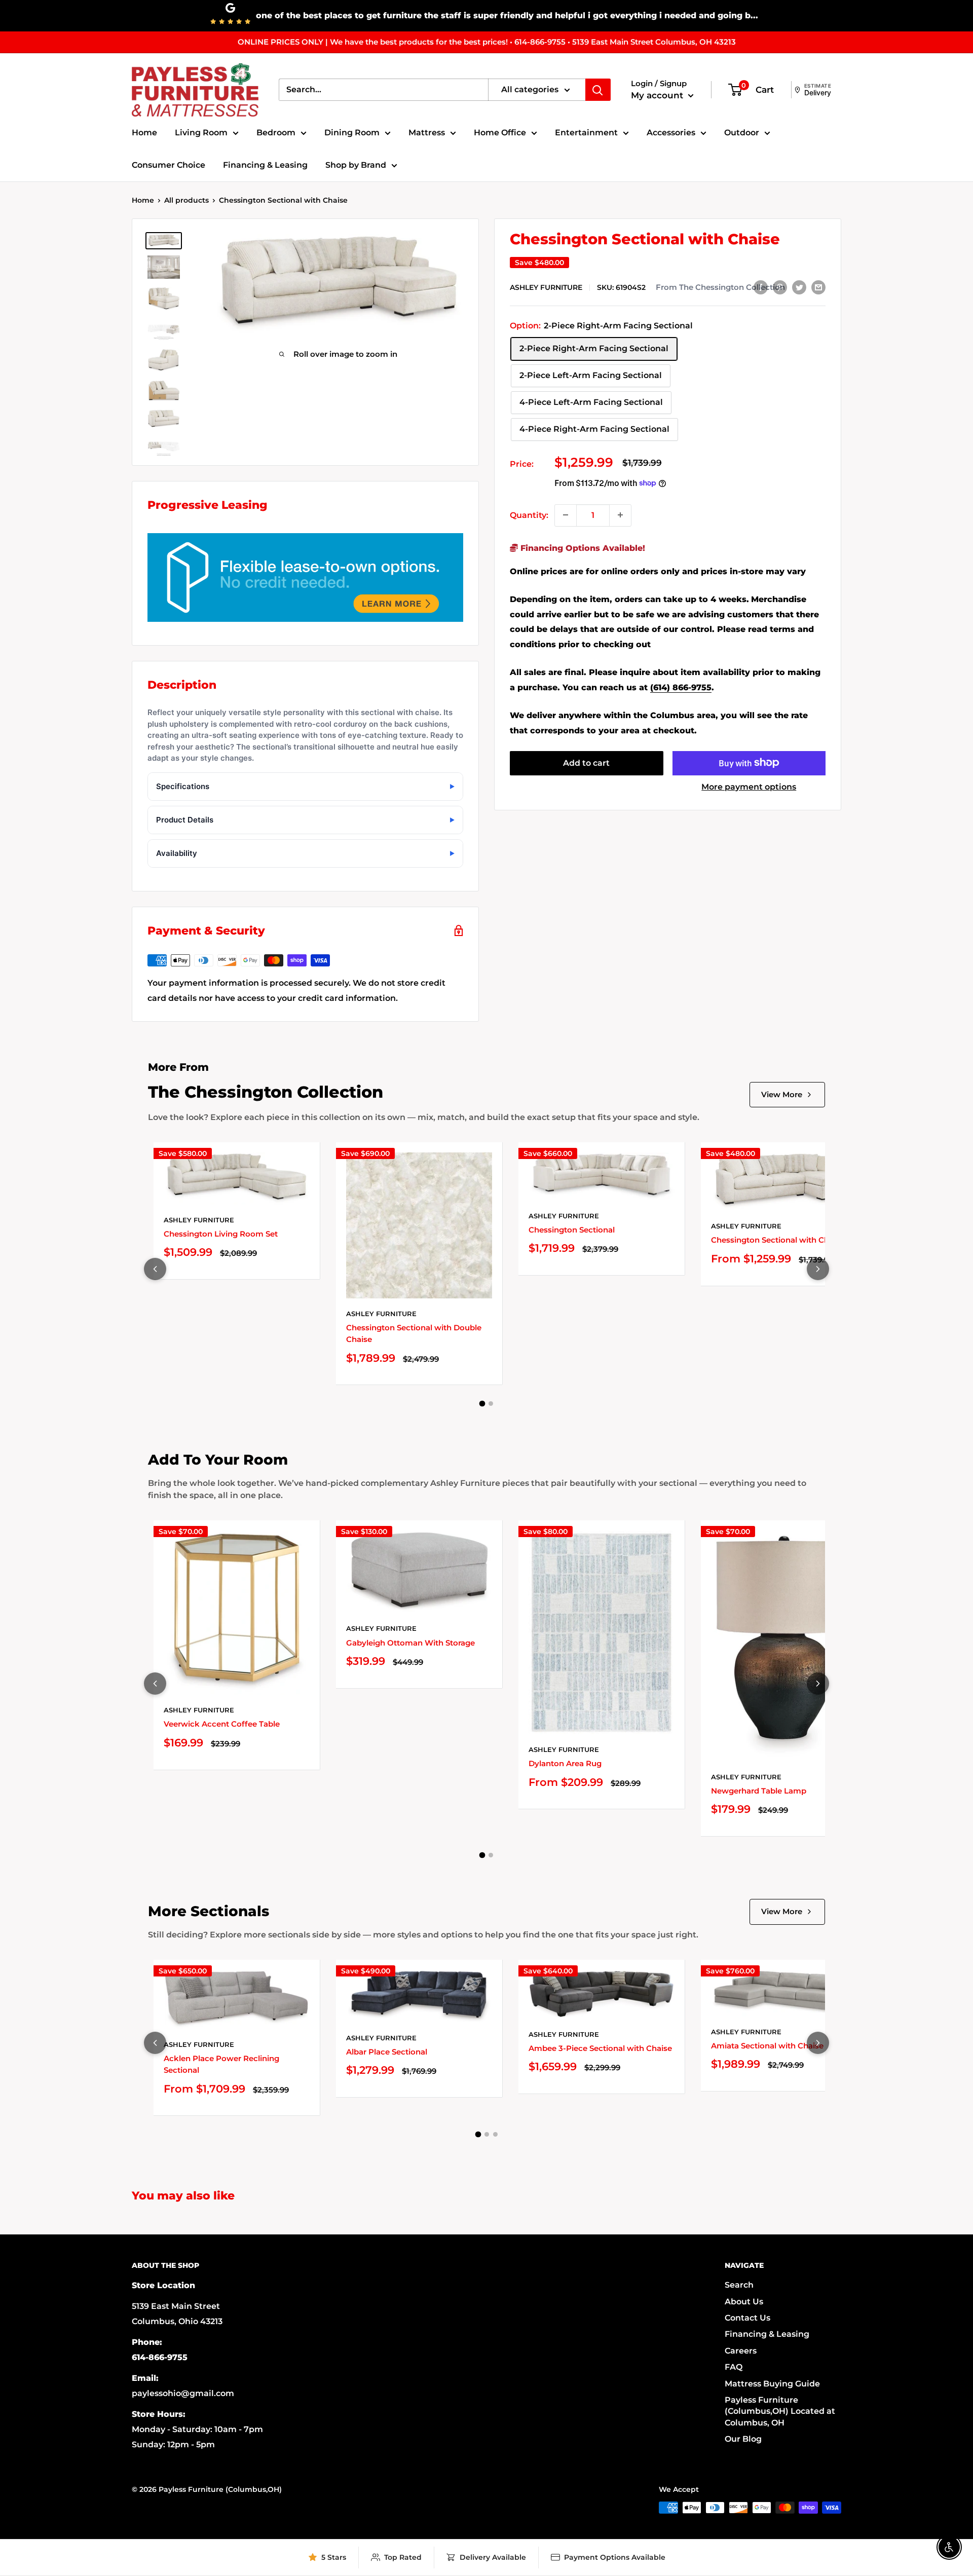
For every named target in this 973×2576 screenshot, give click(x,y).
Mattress (427, 133)
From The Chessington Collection (720, 287)
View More (782, 1094)
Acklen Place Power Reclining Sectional (221, 2064)
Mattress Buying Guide (772, 2384)
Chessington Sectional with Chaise (778, 1240)
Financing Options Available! (582, 548)
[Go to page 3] (495, 2134)
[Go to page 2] (491, 1404)
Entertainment (586, 133)
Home (144, 133)
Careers (741, 2351)
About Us (744, 2302)
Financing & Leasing (265, 165)
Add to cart (586, 762)
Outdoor (742, 133)
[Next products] (818, 1269)
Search (739, 2285)
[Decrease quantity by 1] (566, 515)
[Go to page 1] (482, 1404)
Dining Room (352, 133)
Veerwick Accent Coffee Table (222, 1724)
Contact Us (747, 2318)
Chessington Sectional (572, 1230)
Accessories (671, 133)
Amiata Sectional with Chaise (767, 2046)
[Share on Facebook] (761, 287)
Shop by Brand (356, 165)
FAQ (734, 2367)
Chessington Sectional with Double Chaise (414, 1333)
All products (186, 200)
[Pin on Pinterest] (780, 287)
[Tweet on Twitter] (799, 287)
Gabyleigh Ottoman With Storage (410, 1643)
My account (658, 95)
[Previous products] (155, 1269)
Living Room (201, 133)
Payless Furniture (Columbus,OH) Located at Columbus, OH (780, 2411)
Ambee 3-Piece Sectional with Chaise (600, 2048)
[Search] (598, 90)
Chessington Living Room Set (221, 1234)
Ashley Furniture (546, 287)
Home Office (500, 133)
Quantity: (529, 515)
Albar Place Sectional (387, 2052)
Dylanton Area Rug (565, 1763)
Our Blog (743, 2439)
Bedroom (276, 133)
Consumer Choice (169, 165)
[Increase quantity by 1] (620, 515)
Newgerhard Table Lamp (759, 1791)
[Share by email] (818, 287)
